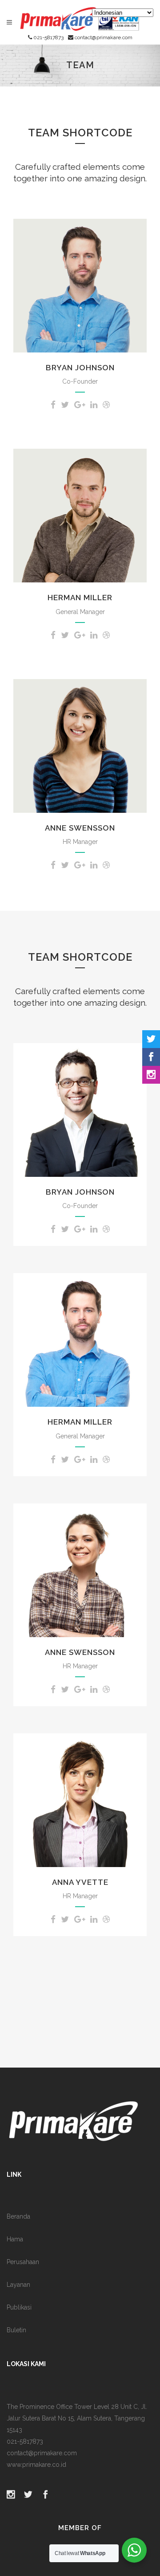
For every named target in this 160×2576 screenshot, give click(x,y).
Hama (15, 2239)
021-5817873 (48, 37)
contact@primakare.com (103, 37)
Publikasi (19, 2307)
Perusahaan (23, 2262)
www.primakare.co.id (36, 2465)
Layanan (18, 2285)
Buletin (16, 2330)
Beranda (18, 2216)
